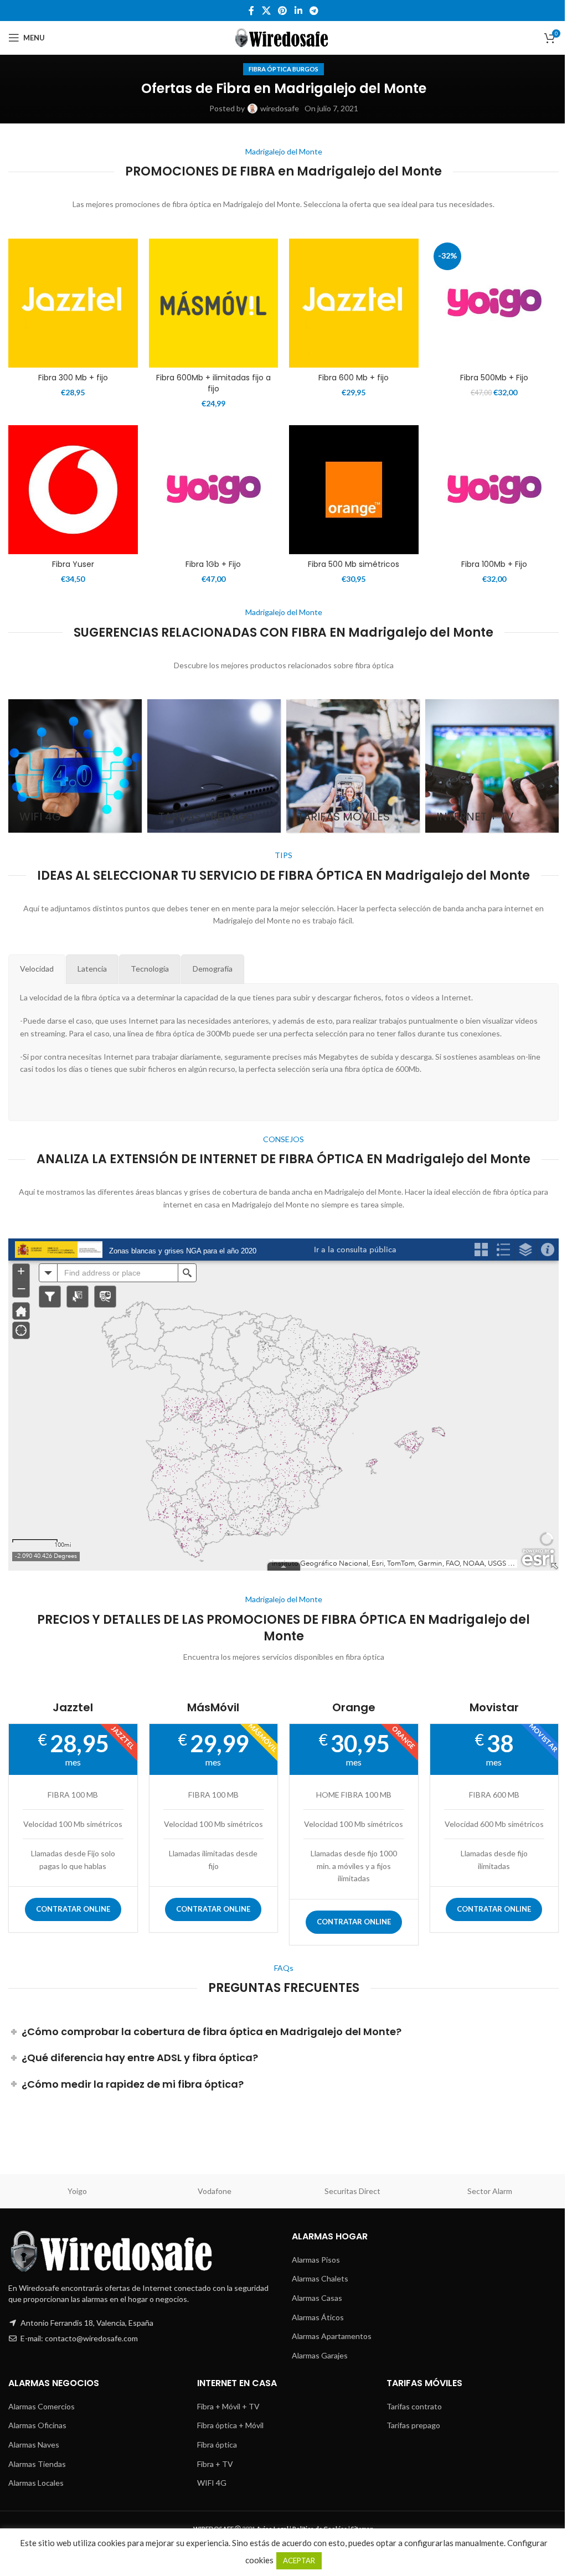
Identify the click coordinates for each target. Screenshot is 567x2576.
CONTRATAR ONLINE (73, 1909)
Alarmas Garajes (320, 2355)
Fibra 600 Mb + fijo (354, 378)
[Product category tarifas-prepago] (214, 766)
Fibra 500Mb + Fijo (494, 378)
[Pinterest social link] (283, 11)
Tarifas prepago (413, 2425)
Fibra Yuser (73, 564)
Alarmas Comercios (42, 2406)
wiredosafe (280, 108)
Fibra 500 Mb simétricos (354, 564)
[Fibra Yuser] (73, 490)
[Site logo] (284, 37)
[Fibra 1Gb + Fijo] (214, 490)
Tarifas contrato (414, 2406)
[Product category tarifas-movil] (353, 766)
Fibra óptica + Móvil (230, 2425)
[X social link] (266, 11)
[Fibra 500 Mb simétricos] (354, 490)
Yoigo (77, 2191)
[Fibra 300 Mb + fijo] (73, 303)
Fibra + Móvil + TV (228, 2406)
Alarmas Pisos (316, 2260)
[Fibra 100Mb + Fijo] (494, 490)
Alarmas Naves (34, 2445)
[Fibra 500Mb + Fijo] (494, 303)
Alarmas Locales (36, 2483)
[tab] (37, 969)
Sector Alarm (490, 2191)
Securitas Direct (352, 2191)
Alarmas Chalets (320, 2278)
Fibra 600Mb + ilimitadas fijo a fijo (213, 383)
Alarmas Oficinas (37, 2425)
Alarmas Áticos (318, 2317)
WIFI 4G (212, 2483)
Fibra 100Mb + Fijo (494, 564)
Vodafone (215, 2191)
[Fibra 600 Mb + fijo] (354, 303)
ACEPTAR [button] (299, 2560)
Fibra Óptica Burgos (283, 69)
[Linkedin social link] (298, 11)
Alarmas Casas (317, 2298)
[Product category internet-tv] (492, 766)
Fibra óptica (217, 2445)
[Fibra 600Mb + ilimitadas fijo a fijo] (214, 303)
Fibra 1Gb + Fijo (213, 564)
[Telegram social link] (314, 11)
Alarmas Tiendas (37, 2464)
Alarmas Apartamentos (332, 2336)
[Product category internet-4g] (75, 766)
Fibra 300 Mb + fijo (73, 378)
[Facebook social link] (251, 11)
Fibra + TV (215, 2464)
